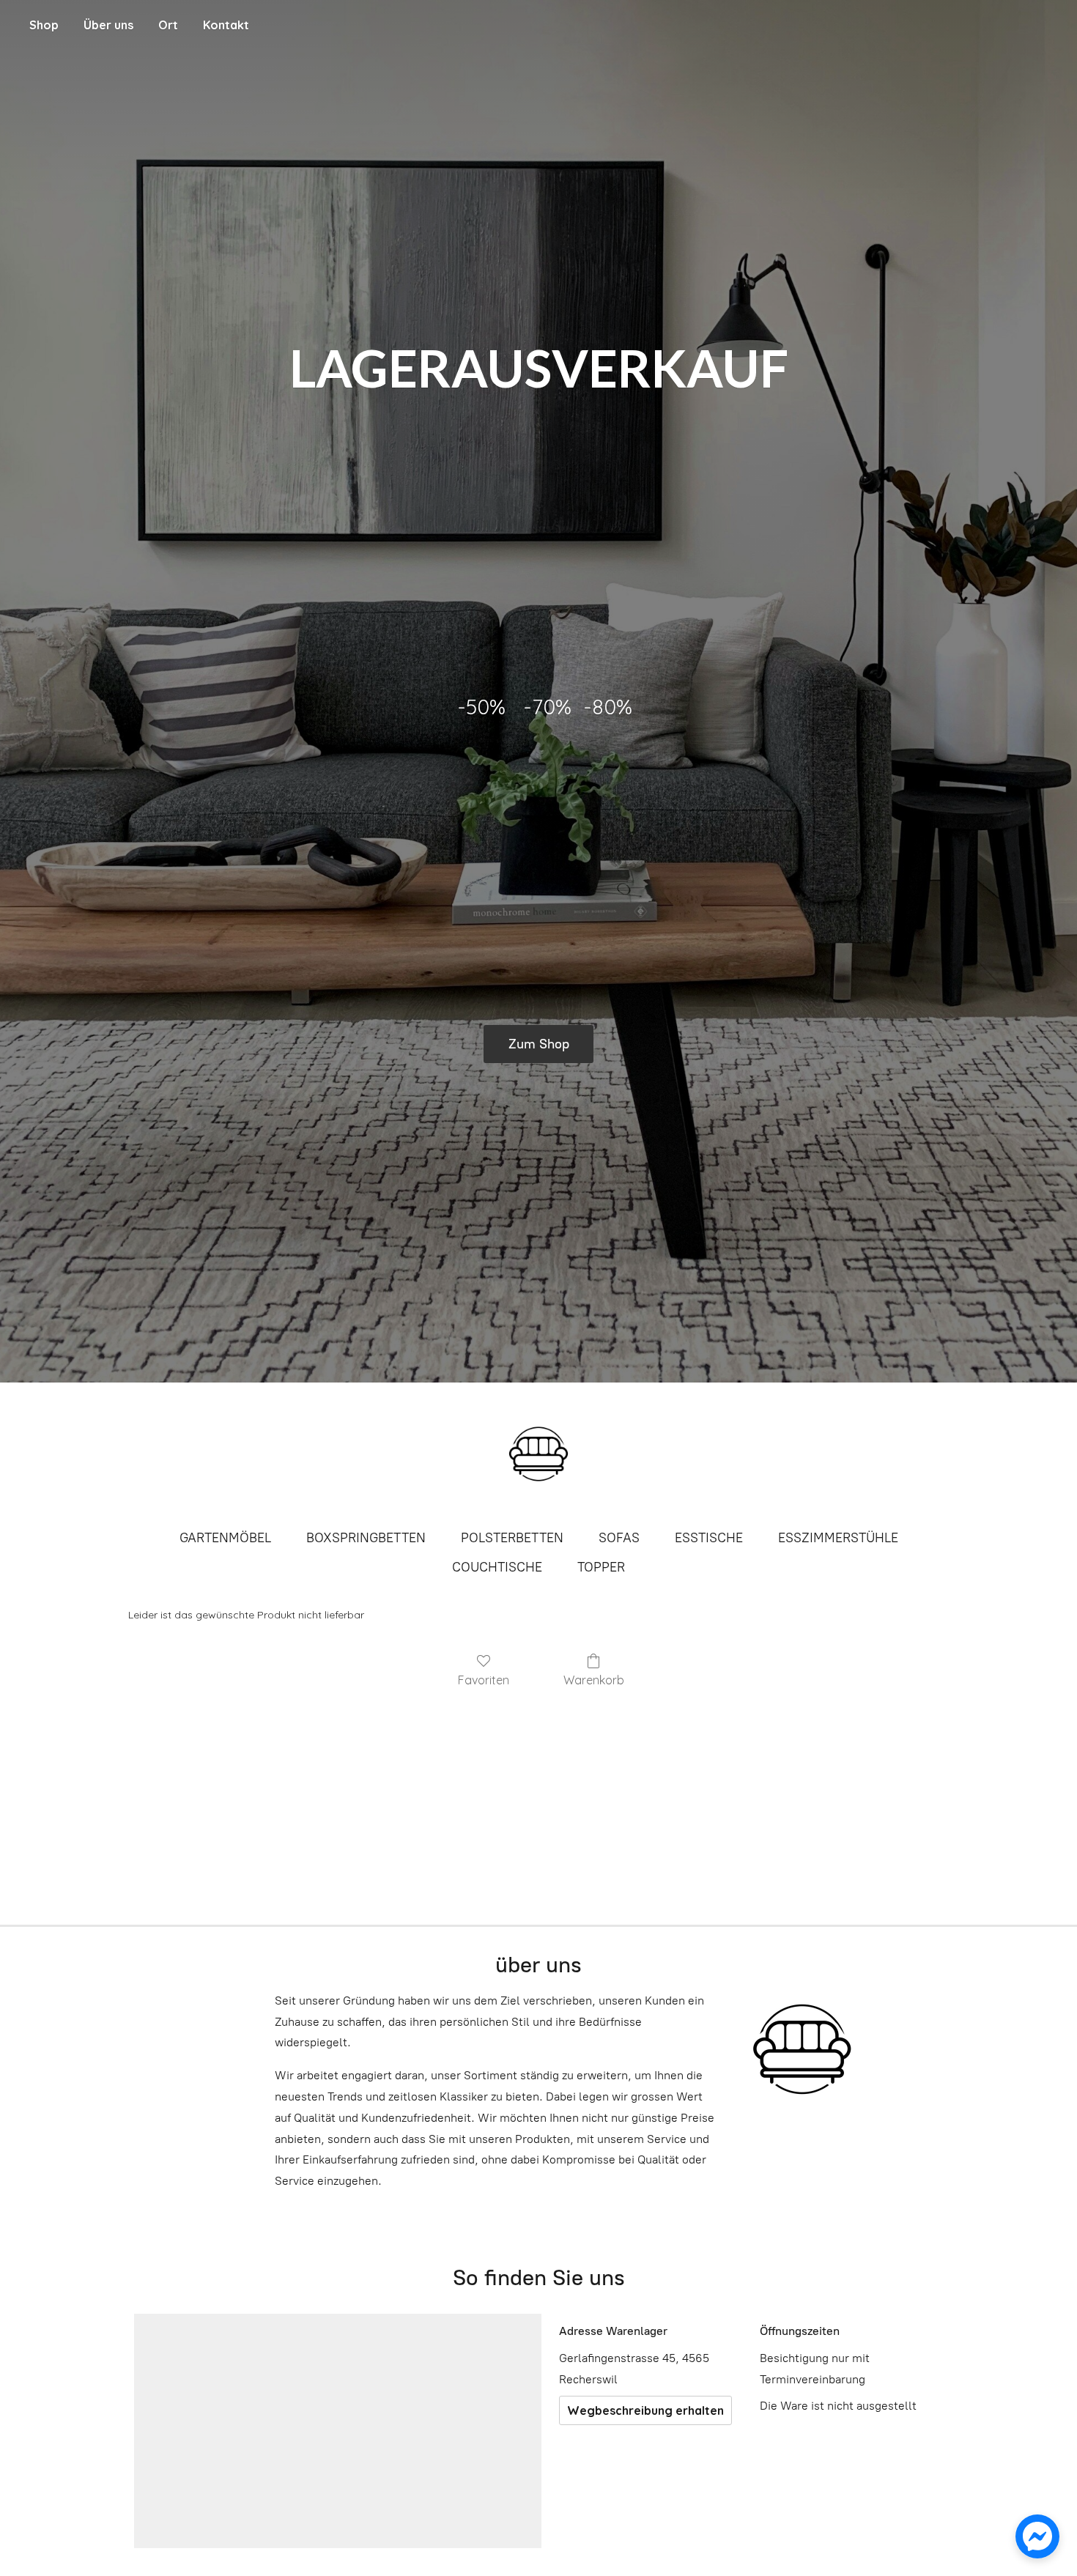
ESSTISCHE (709, 1538)
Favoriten (484, 1680)
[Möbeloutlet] (538, 1454)
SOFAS (619, 1538)
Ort (168, 25)
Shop (44, 25)
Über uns (108, 25)
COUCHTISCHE (497, 1567)
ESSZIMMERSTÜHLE (838, 1538)
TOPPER (601, 1567)
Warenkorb (594, 1680)
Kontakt (226, 25)
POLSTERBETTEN (512, 1538)
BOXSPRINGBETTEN (366, 1538)
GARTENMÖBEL (225, 1538)
